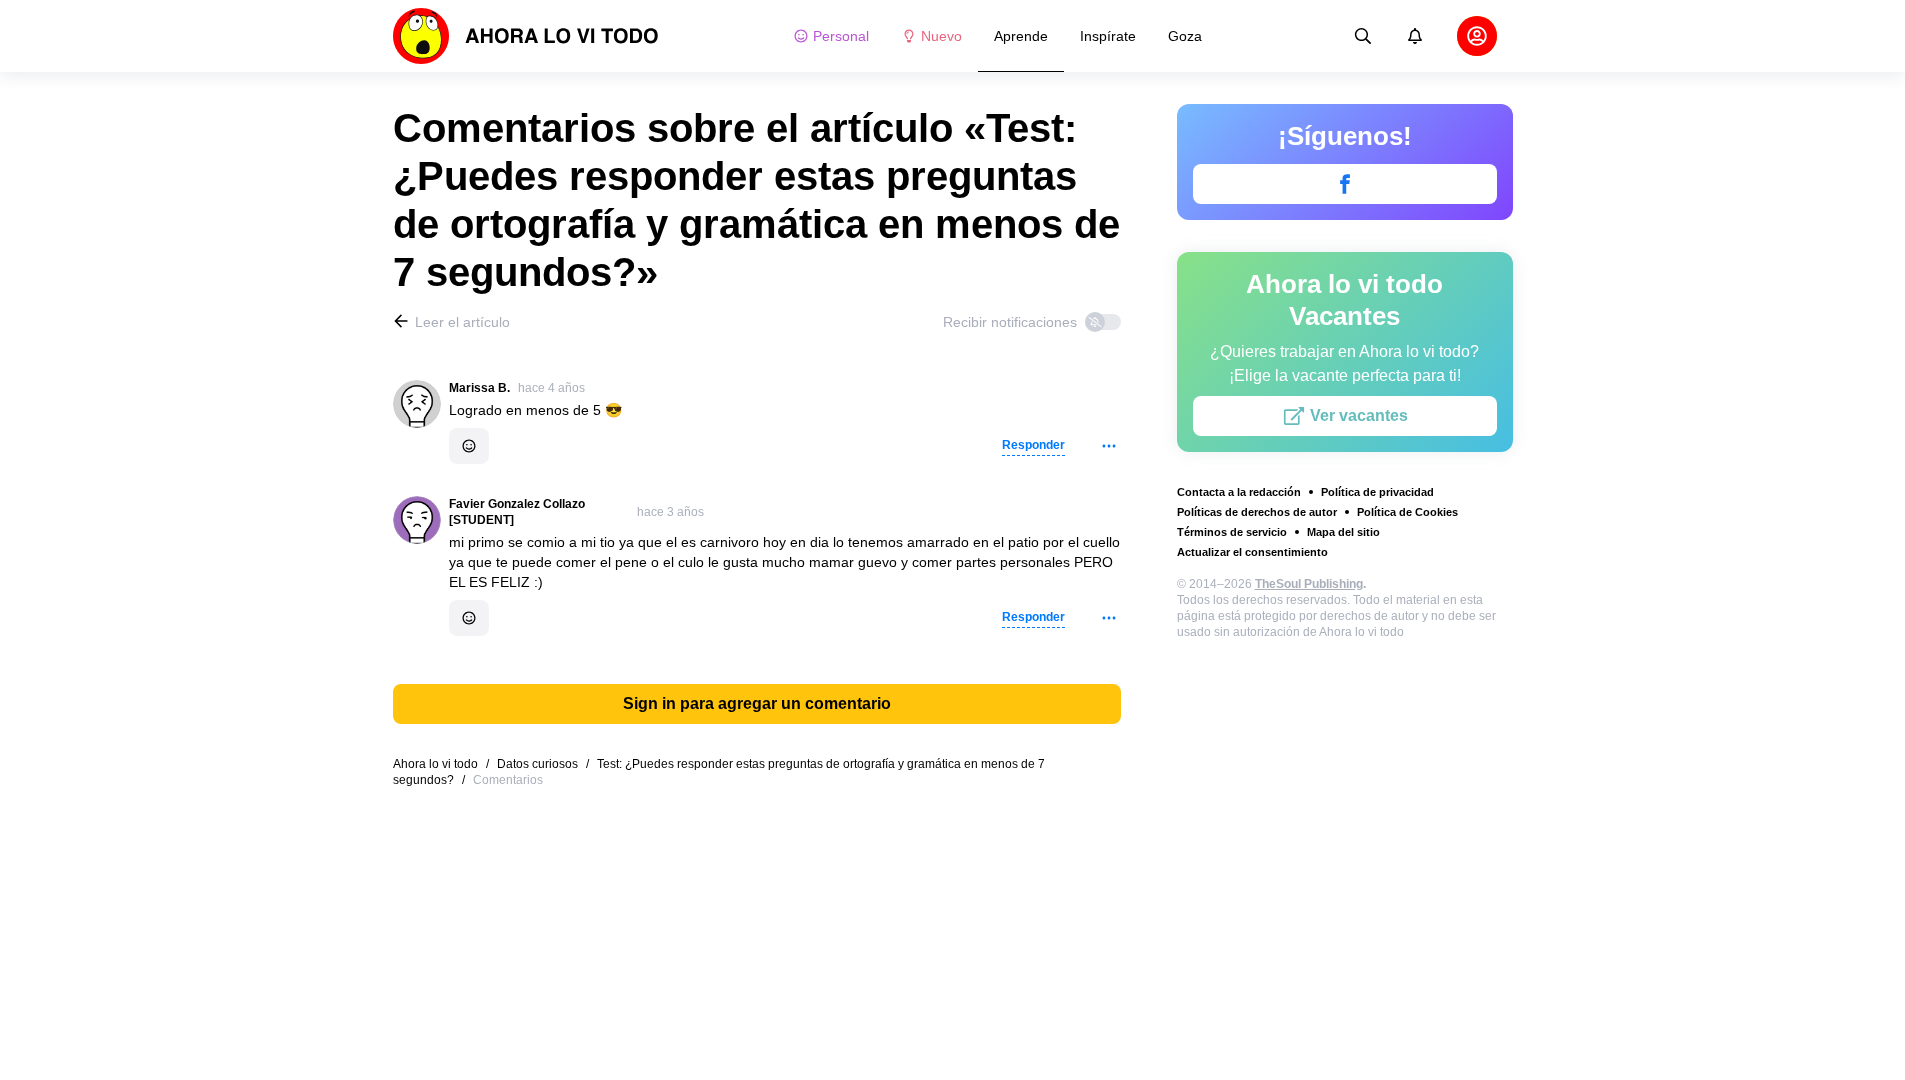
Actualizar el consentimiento (1252, 552)
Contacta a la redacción (1239, 492)
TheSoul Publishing (1309, 584)
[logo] (526, 36)
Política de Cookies (1407, 512)
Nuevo (941, 36)
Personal (841, 36)
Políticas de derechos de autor (1257, 512)
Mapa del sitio (1343, 532)
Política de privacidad (1377, 492)
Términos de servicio (1232, 532)
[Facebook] (1345, 184)
